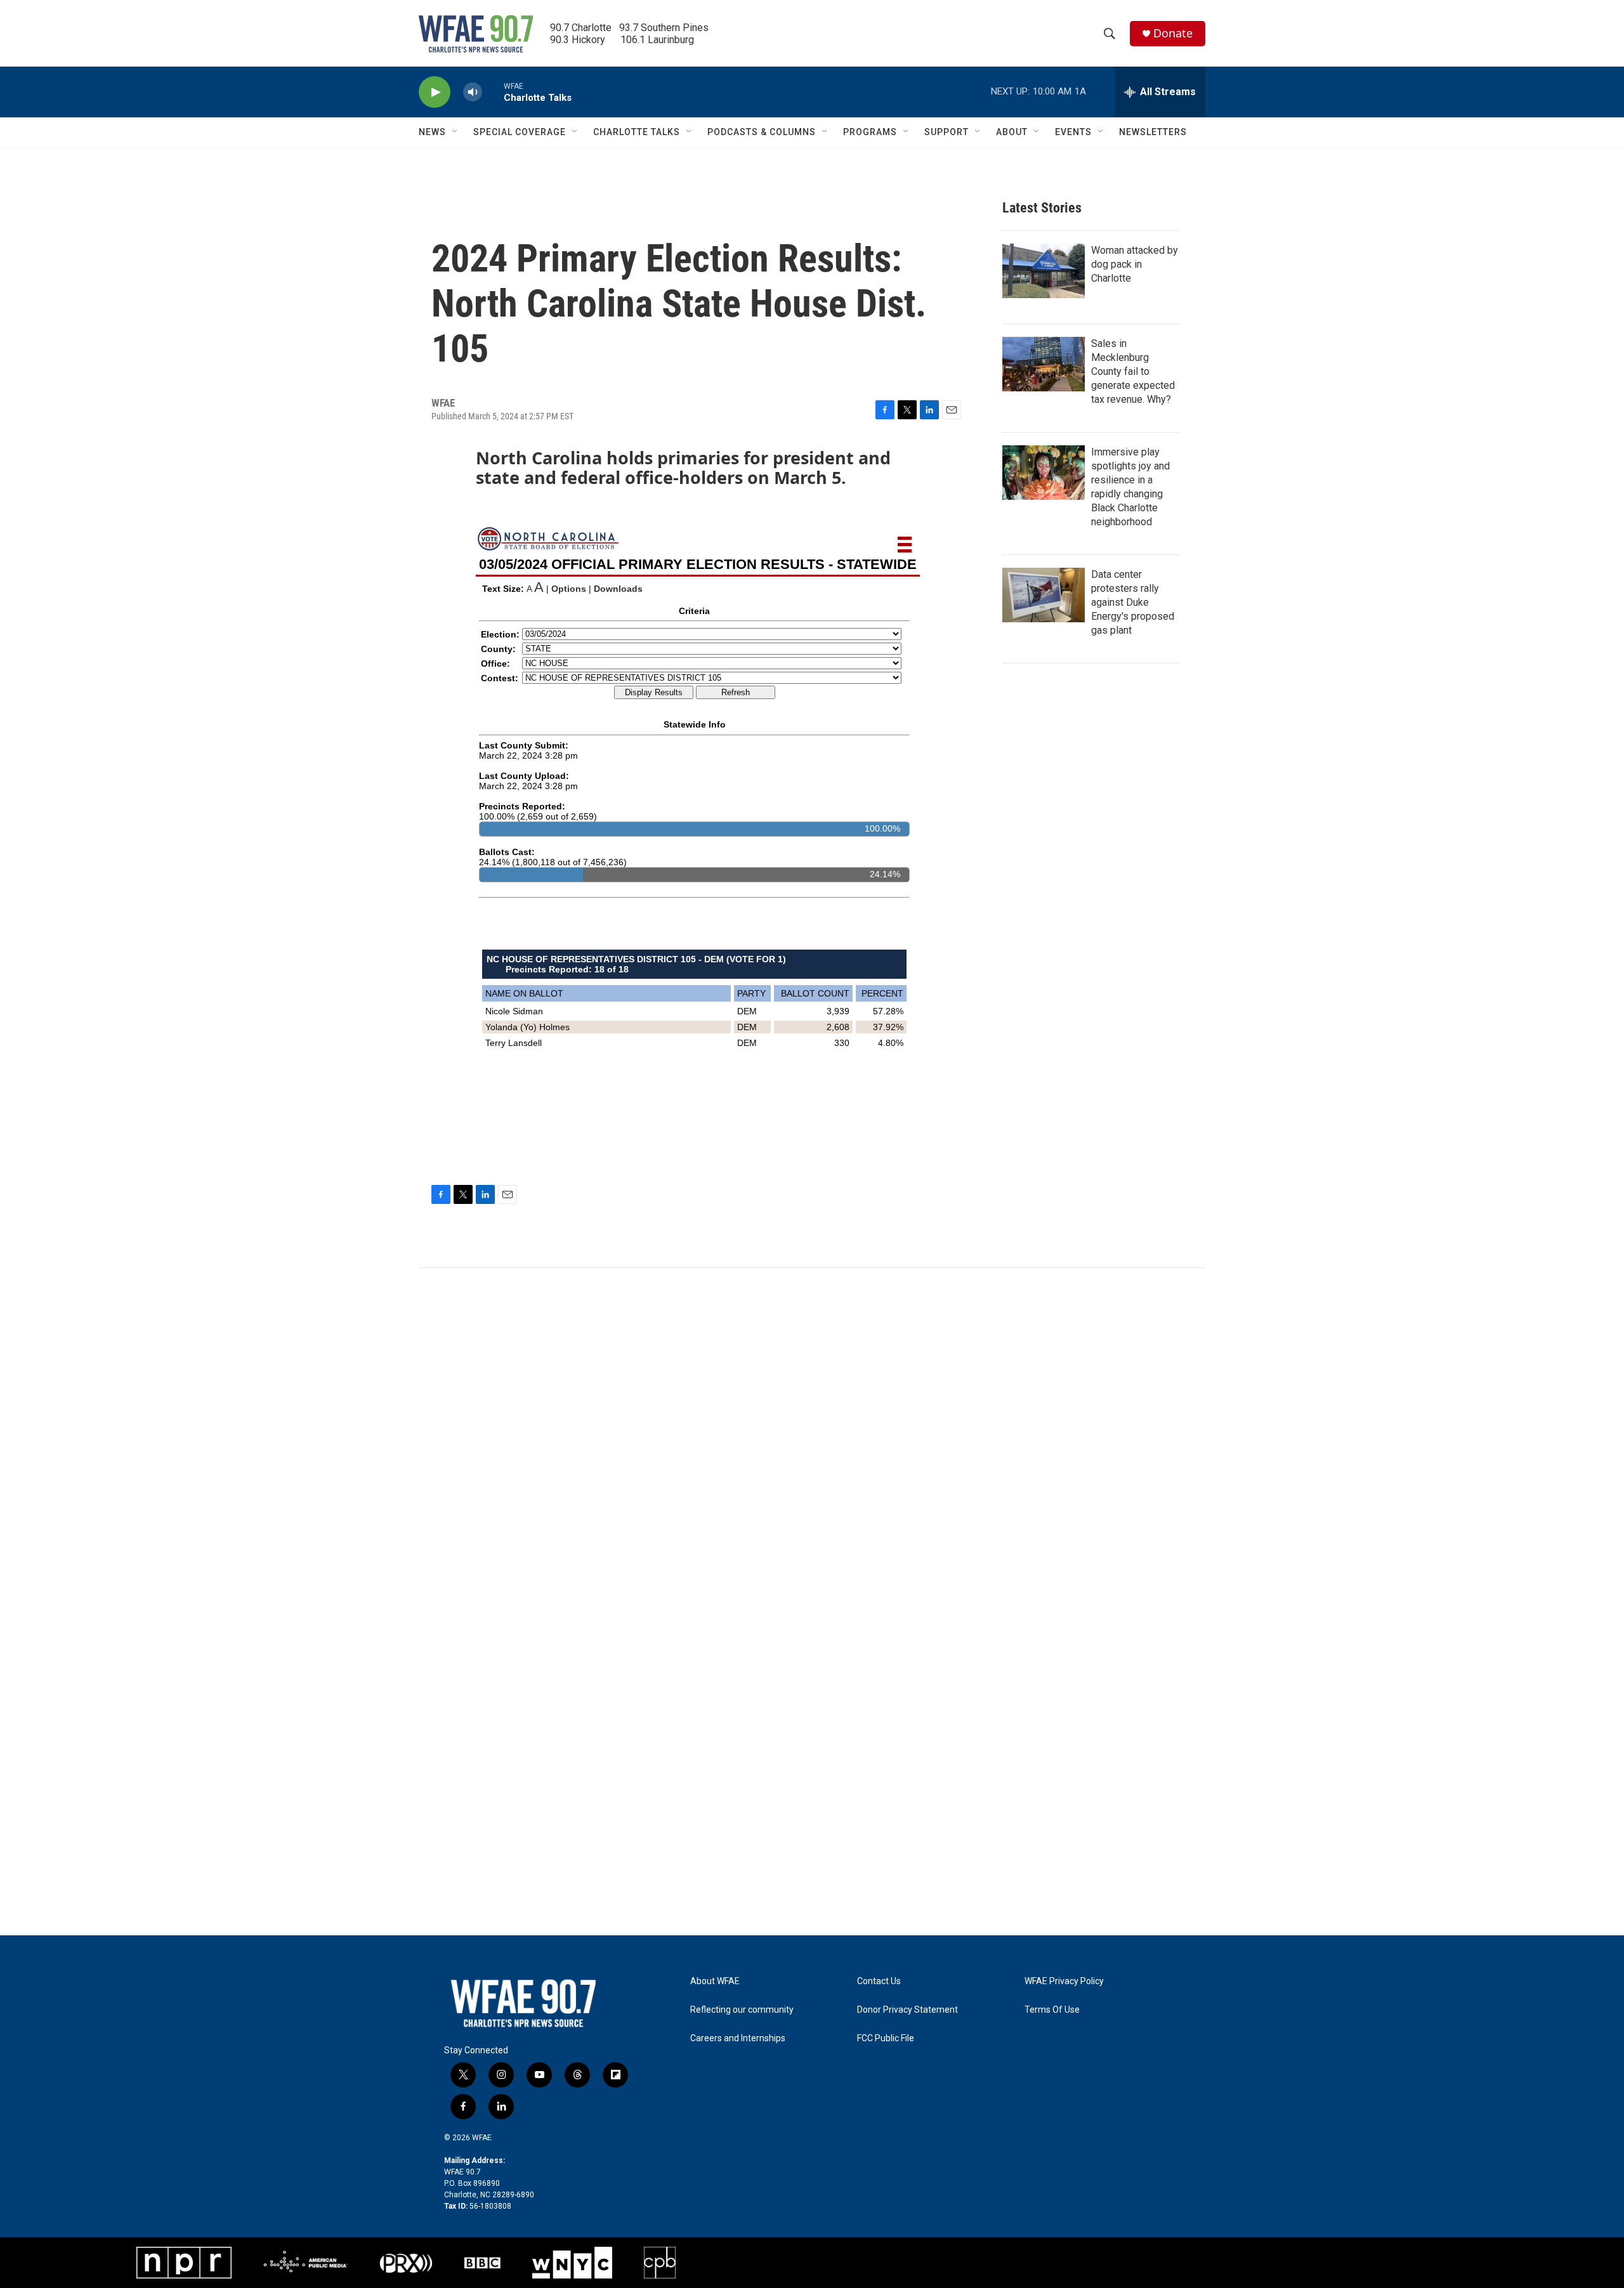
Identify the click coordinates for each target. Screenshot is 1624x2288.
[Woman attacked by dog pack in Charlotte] (1044, 271)
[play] (435, 92)
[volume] (473, 92)
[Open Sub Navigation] (455, 132)
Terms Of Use (1052, 2010)
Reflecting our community (742, 2010)
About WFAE (715, 1981)
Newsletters (1153, 132)
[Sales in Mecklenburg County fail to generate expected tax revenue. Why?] (1044, 364)
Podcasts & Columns (762, 132)
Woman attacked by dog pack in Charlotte (1135, 264)
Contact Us (879, 1981)
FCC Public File (886, 2038)
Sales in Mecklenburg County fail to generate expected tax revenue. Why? (1133, 371)
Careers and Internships (738, 2038)
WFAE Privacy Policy (1064, 1981)
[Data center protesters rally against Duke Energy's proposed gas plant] (1044, 595)
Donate (1173, 33)
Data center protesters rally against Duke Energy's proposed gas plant (1133, 602)
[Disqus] (812, 1439)
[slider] (493, 92)
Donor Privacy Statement (907, 2010)
